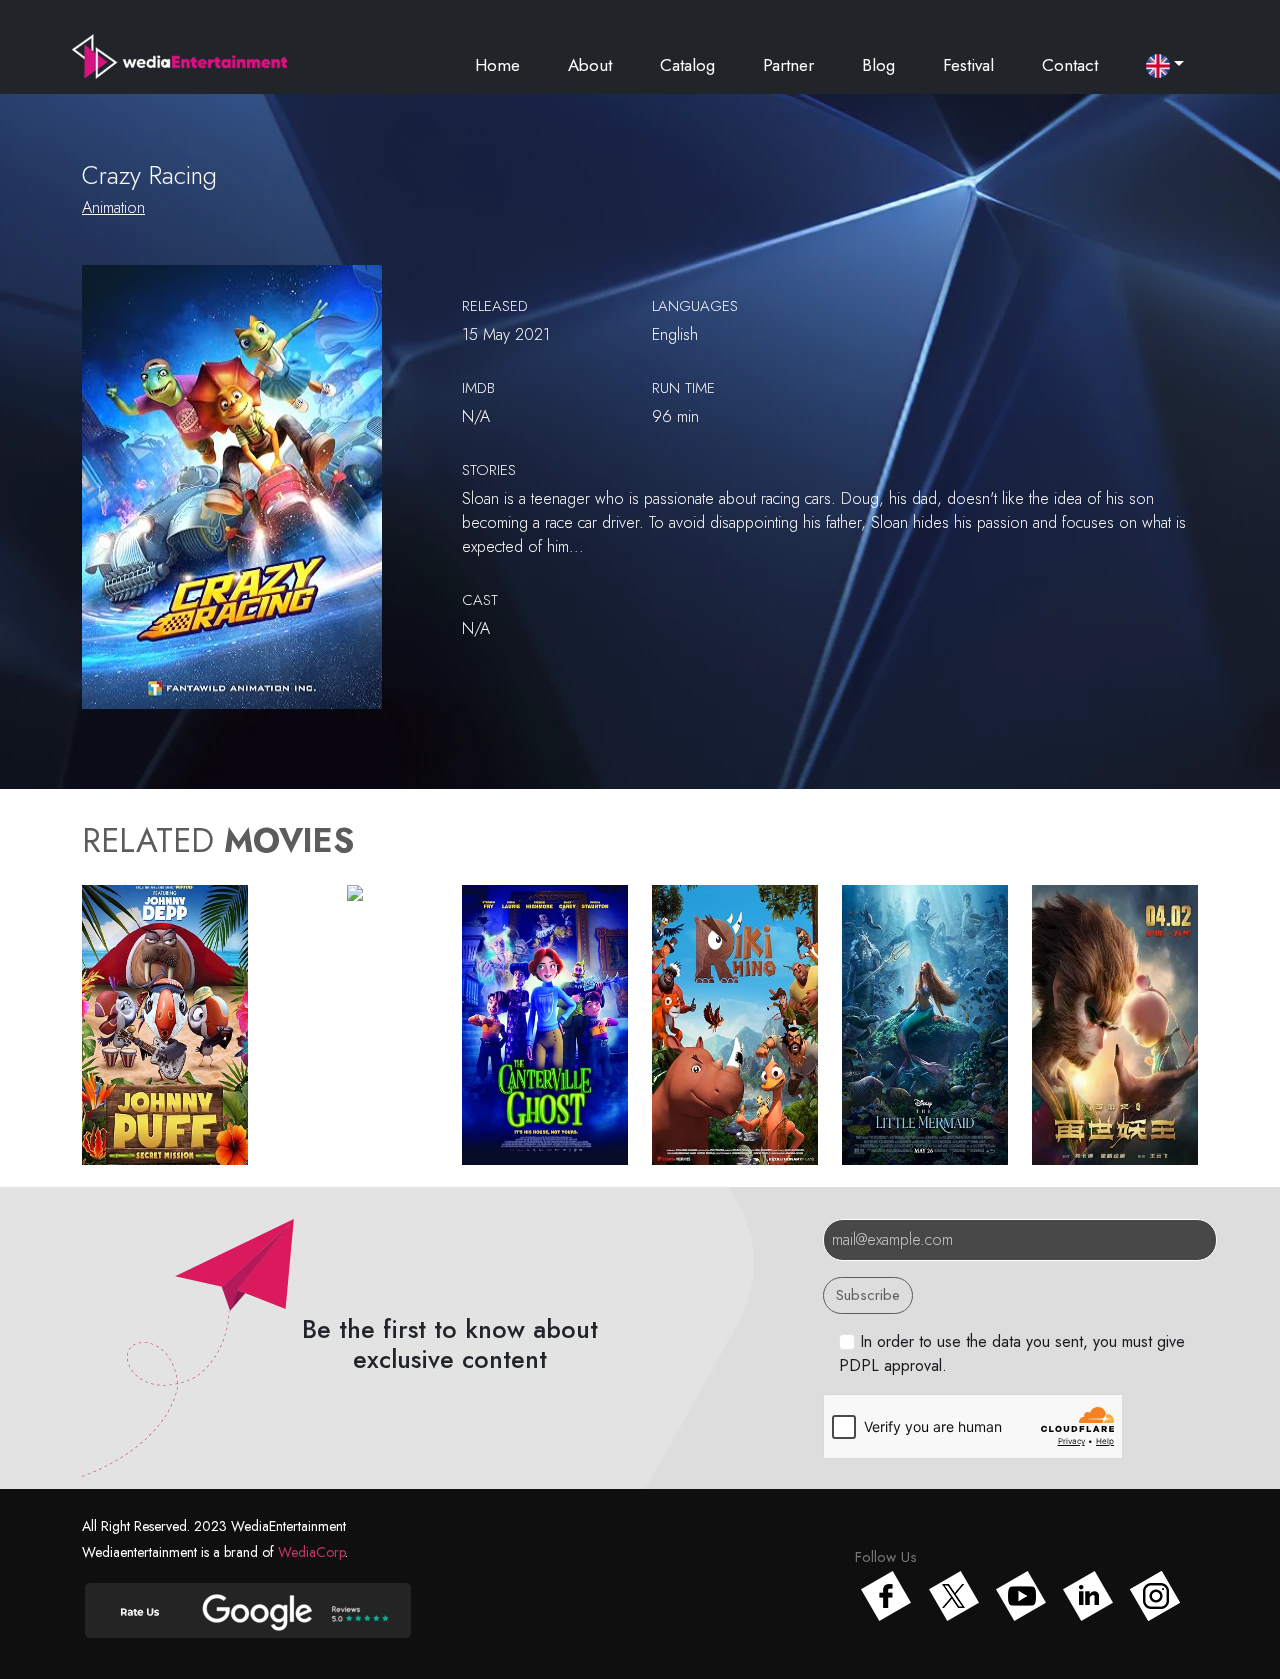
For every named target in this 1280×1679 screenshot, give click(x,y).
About (590, 65)
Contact (1070, 65)
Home (497, 65)
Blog (878, 65)
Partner (788, 65)
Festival (968, 65)
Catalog (687, 65)
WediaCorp (311, 1552)
